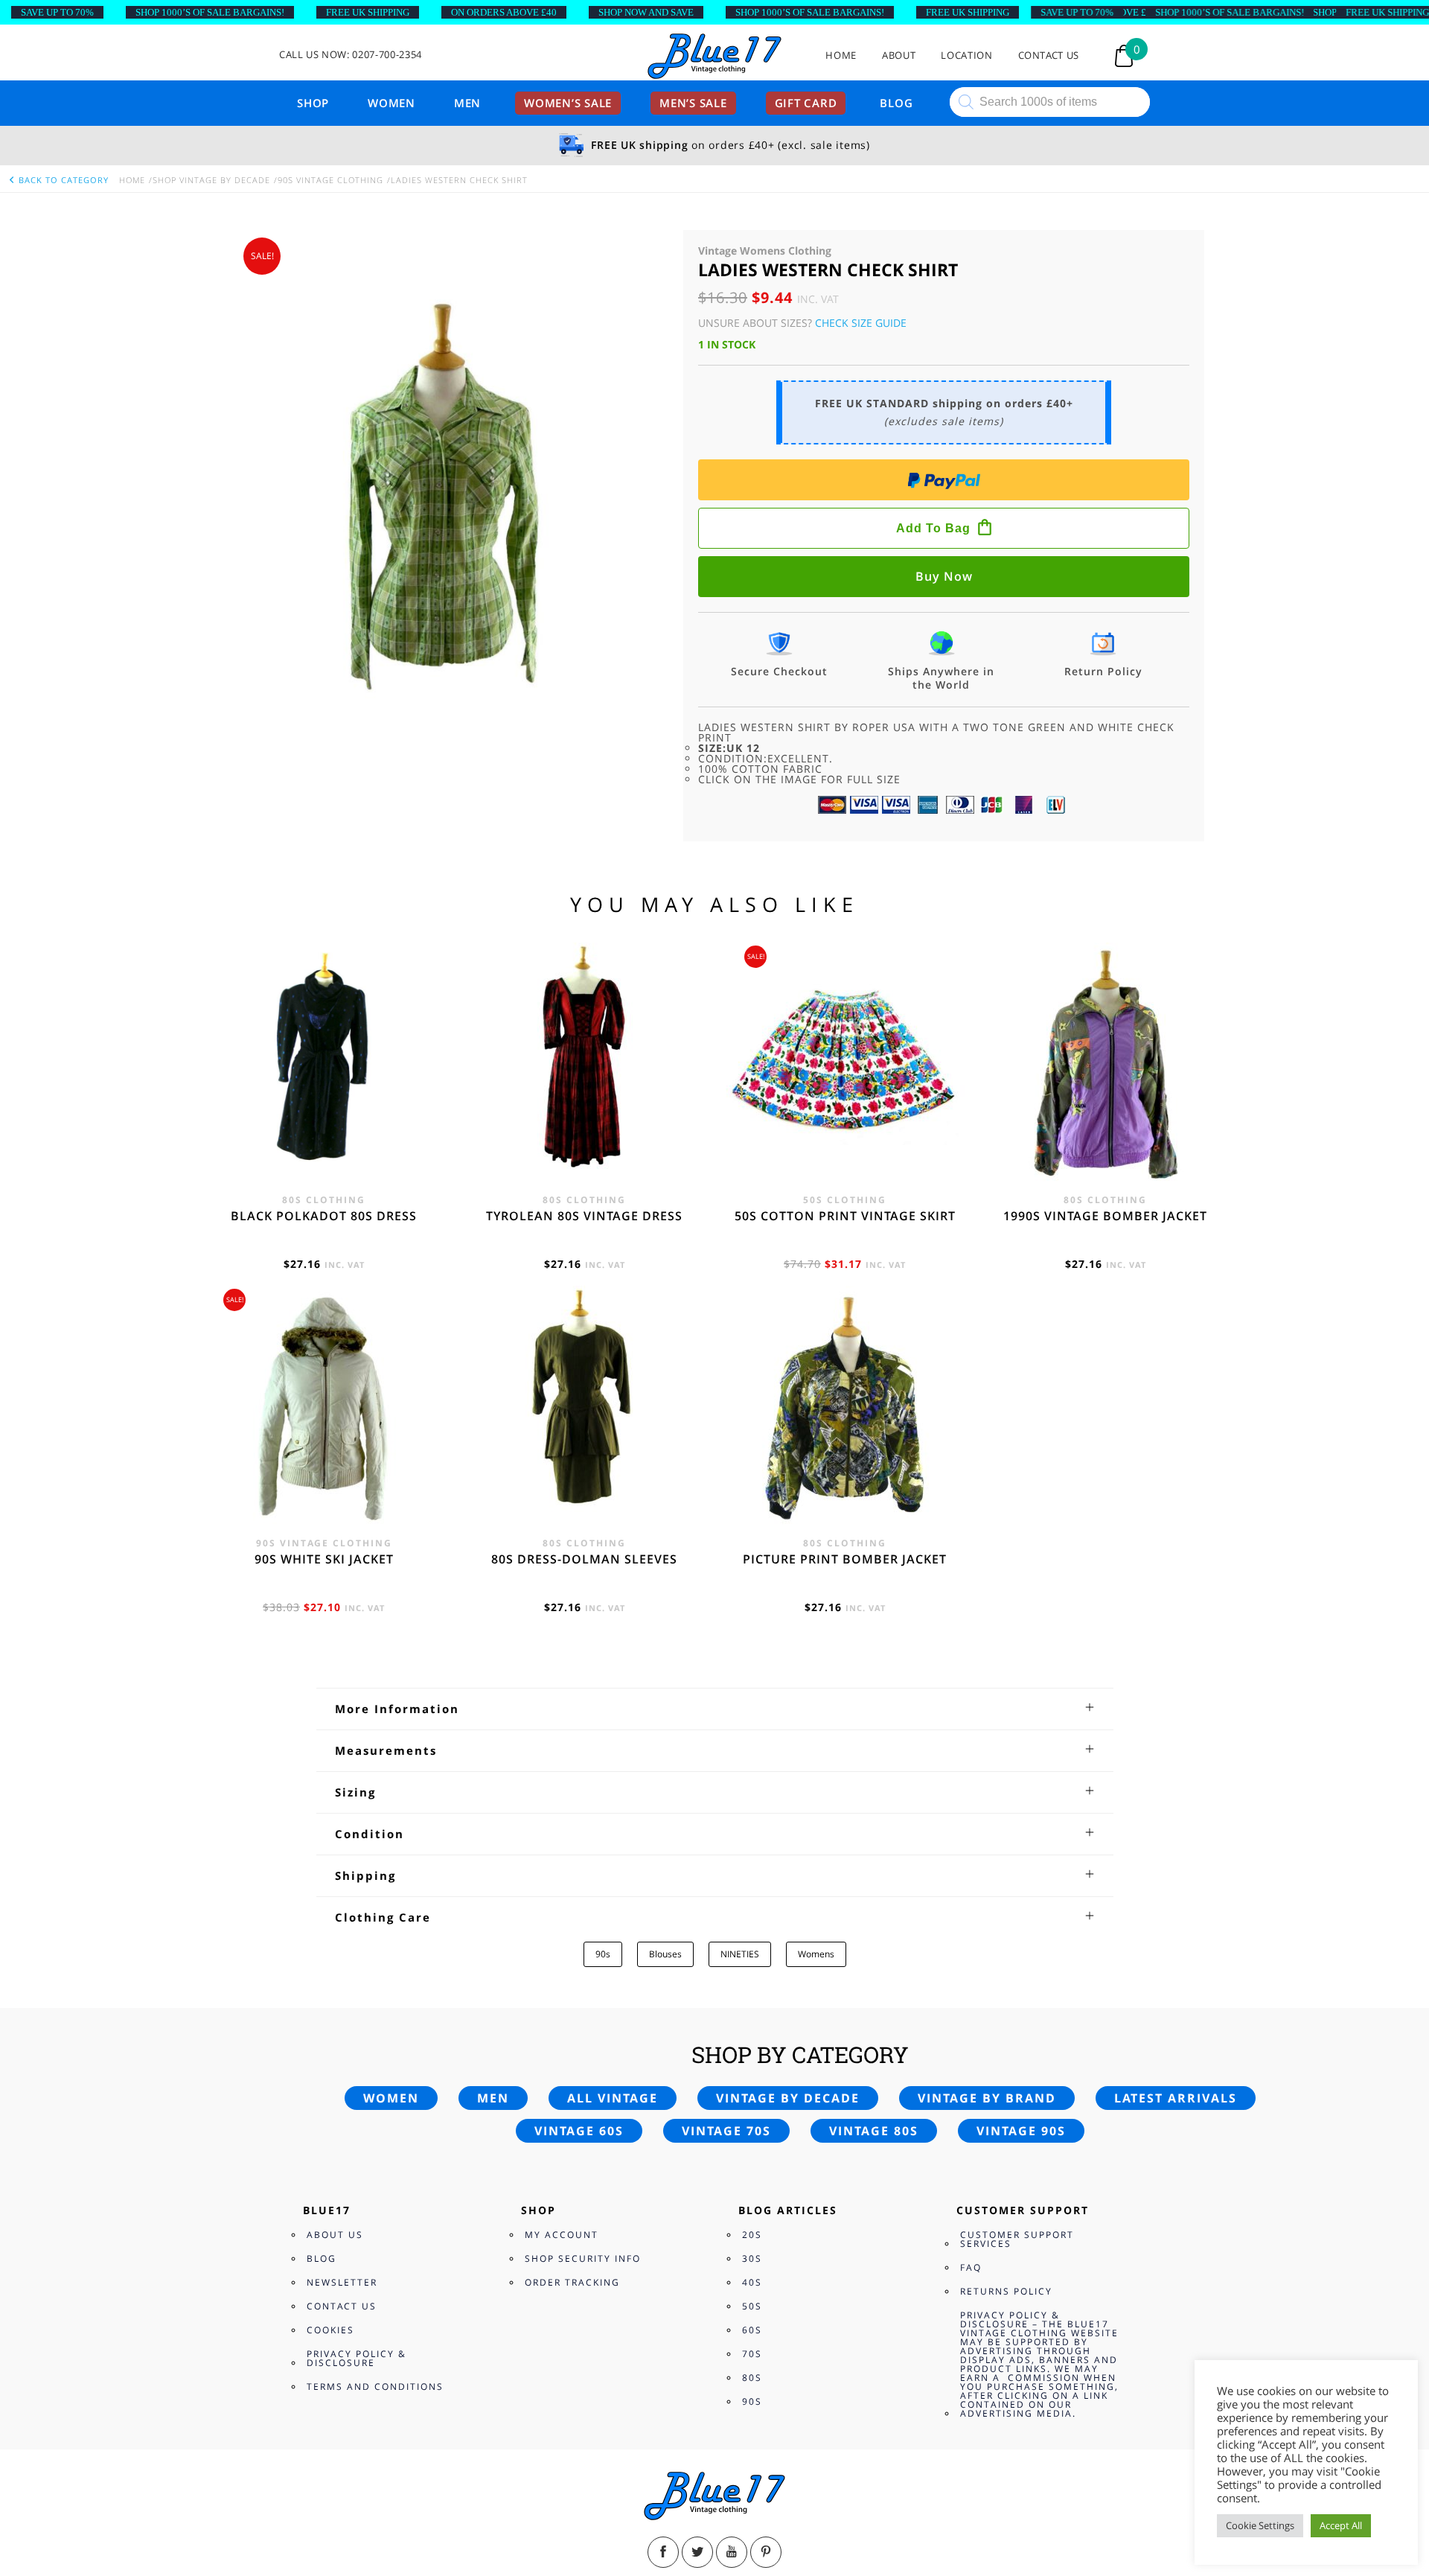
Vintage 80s (874, 2131)
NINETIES (740, 1954)
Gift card (806, 103)
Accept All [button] (1341, 2525)
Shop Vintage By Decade (211, 180)
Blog (896, 103)
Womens (816, 1954)
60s (752, 2330)
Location (966, 55)
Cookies (330, 2330)
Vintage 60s (579, 2131)
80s (752, 2378)
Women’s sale (568, 103)
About (899, 55)
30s (752, 2258)
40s (752, 2282)
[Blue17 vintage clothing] (714, 57)
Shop (313, 103)
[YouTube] (732, 2552)
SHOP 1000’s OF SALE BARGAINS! (210, 12)
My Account (562, 2235)
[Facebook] (663, 2552)
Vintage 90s (1021, 2131)
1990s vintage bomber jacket (1105, 1216)
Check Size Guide (861, 323)
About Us (335, 2235)
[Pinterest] (766, 2552)
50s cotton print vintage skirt (845, 1216)
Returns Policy (1006, 2291)
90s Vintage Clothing (330, 180)
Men (467, 103)
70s (752, 2354)
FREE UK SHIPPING (368, 12)
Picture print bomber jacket (845, 1559)
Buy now (944, 576)
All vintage (613, 2098)
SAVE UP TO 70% (57, 12)
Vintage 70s (726, 2131)
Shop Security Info (583, 2258)
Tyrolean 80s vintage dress (584, 1216)
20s (752, 2235)
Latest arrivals (1176, 2098)
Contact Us (1049, 55)
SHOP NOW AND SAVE (646, 12)
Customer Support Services (1017, 2239)
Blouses (665, 1954)
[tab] (715, 1709)
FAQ (971, 2267)
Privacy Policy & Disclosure (357, 2358)
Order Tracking (572, 2282)
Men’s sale (693, 103)
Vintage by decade (788, 2098)
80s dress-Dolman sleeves (584, 1559)
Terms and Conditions (375, 2387)
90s (603, 1954)
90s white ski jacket (324, 1559)
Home (841, 55)
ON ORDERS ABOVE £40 (504, 12)
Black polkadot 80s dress (324, 1216)
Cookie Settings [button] (1260, 2525)
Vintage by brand (987, 2098)
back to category (62, 180)
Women (391, 103)
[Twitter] (697, 2552)
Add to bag (933, 528)
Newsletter (342, 2282)
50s (752, 2306)
